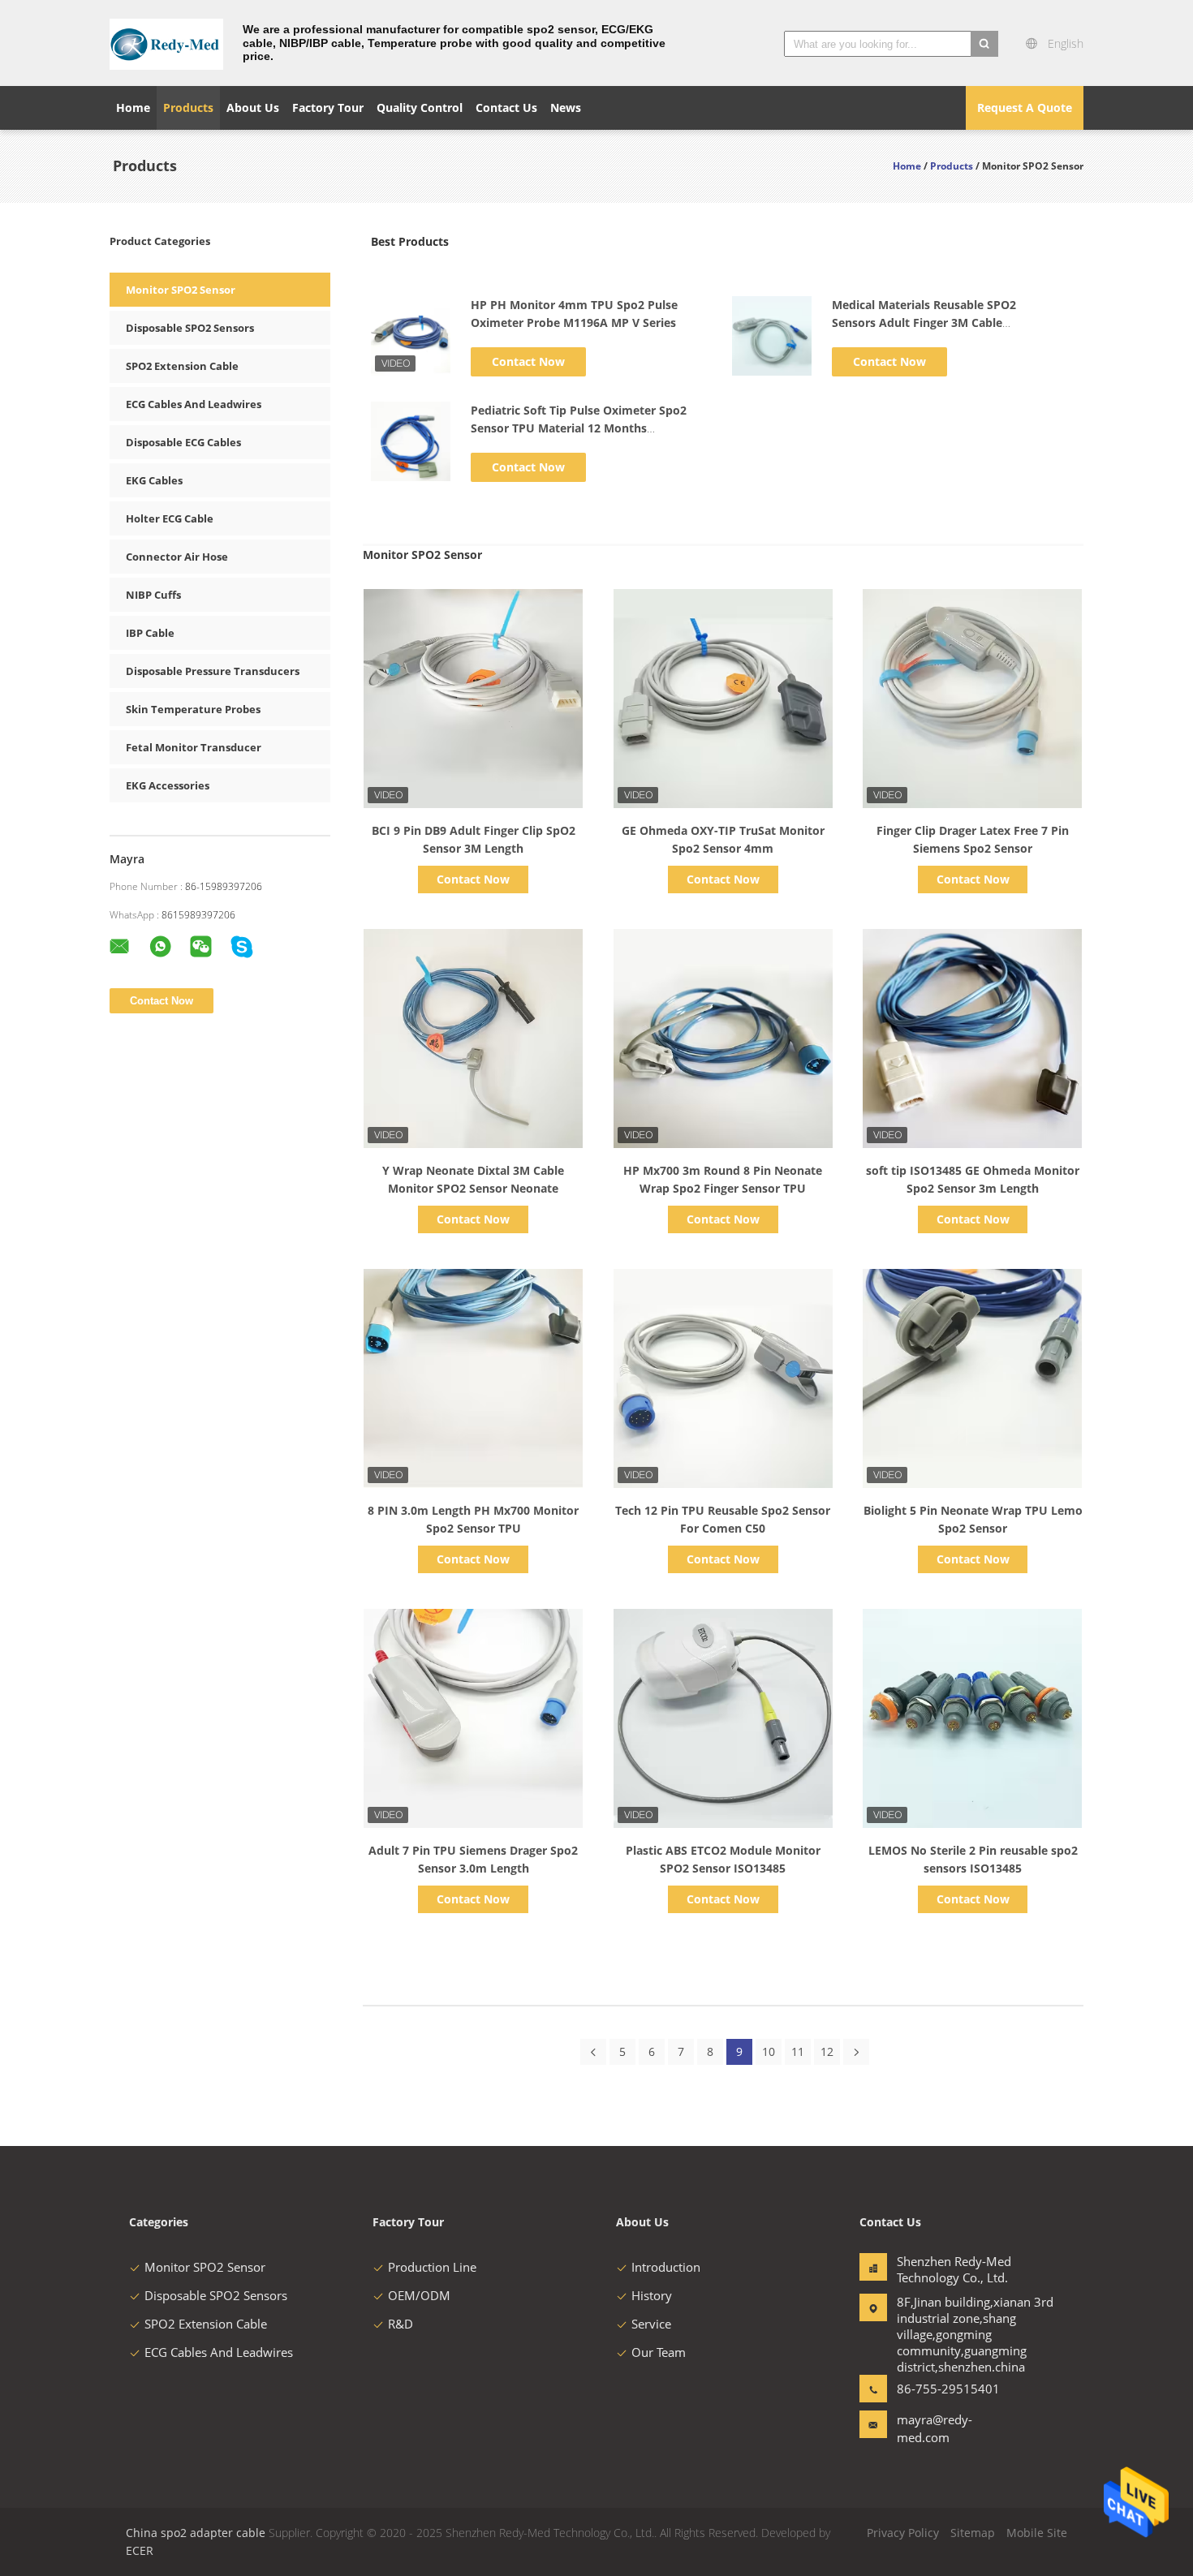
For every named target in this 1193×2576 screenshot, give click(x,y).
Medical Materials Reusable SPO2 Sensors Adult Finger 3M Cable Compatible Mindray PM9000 (924, 323)
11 (798, 2051)
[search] (984, 44)
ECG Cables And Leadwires (194, 404)
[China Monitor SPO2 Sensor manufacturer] (166, 43)
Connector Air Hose (177, 557)
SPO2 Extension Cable (182, 366)
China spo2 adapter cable (196, 2533)
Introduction (666, 2267)
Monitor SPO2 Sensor (181, 290)
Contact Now (528, 361)
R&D (401, 2324)
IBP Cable (150, 633)
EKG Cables (154, 480)
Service (651, 2324)
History (652, 2295)
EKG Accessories (168, 785)
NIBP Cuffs (153, 595)
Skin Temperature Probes (193, 709)
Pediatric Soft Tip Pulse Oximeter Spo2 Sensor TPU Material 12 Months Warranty (579, 428)
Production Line (432, 2267)
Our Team (659, 2352)
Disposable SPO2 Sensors (190, 328)
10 (769, 2051)
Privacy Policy (903, 2533)
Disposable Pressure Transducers (213, 671)
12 (827, 2051)
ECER (140, 2550)
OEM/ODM (419, 2295)
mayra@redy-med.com (935, 2428)
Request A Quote (1025, 108)
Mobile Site (1037, 2533)
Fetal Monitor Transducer (194, 747)
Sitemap (973, 2533)
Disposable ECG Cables (183, 442)
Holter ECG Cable (170, 518)
